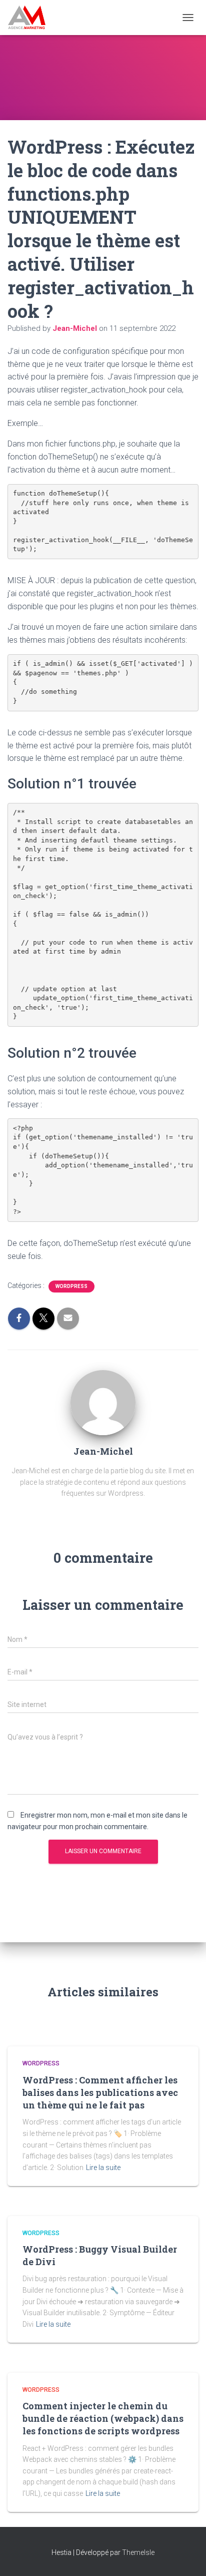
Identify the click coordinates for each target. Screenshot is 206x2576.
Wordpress (71, 1286)
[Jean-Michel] (103, 1402)
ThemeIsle (138, 2552)
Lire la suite (103, 2168)
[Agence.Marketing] (30, 18)
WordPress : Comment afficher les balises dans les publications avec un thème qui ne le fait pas (100, 2092)
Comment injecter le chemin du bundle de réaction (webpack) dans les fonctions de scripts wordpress (103, 2418)
